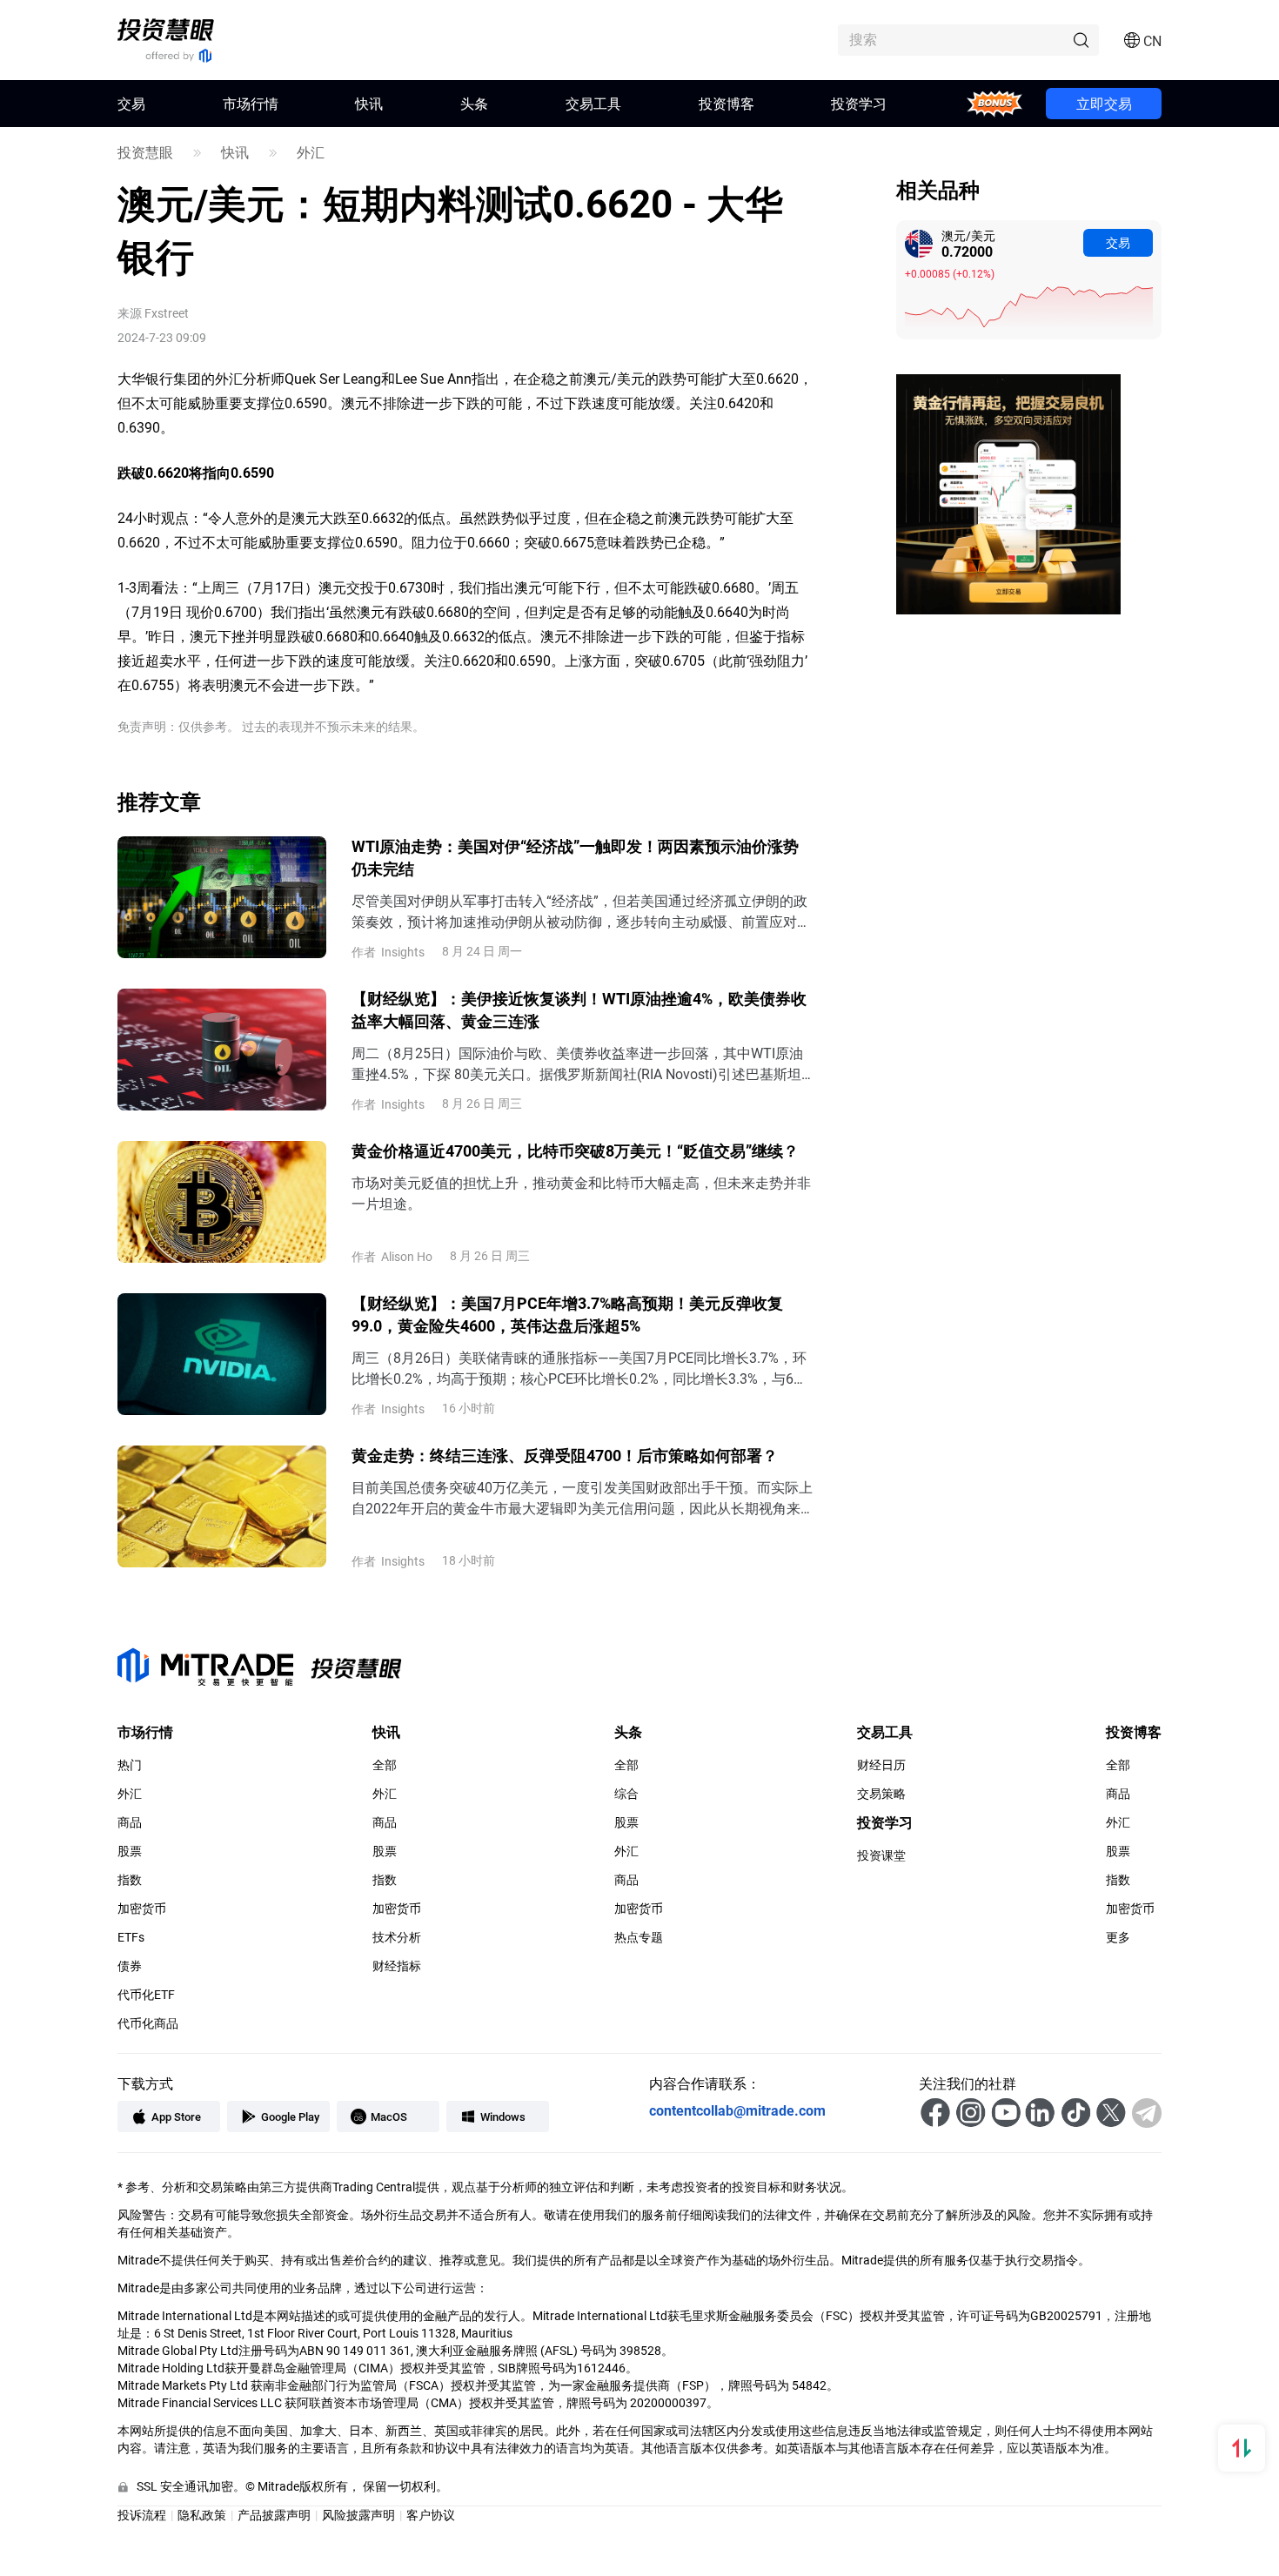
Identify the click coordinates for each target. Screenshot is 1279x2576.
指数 (130, 1880)
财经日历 (881, 1765)
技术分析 (397, 1937)
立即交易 (1104, 103)
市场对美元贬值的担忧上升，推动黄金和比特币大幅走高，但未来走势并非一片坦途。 (581, 1193)
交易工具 (593, 103)
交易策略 (881, 1794)
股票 (130, 1851)
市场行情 (251, 103)
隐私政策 (202, 2515)
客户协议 (431, 2515)
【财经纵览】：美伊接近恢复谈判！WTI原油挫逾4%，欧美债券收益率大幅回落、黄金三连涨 (579, 1010)
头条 (474, 103)
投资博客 (727, 103)
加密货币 (142, 1909)
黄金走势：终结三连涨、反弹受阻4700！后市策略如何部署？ (565, 1455)
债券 (130, 1966)
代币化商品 (148, 2023)
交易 (1118, 242)
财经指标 (397, 1966)
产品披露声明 (274, 2515)
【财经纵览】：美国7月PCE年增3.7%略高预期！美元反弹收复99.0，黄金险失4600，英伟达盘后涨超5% (567, 1314)
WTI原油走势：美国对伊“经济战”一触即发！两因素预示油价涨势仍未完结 (575, 857)
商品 (130, 1822)
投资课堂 (881, 1855)
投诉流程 (142, 2515)
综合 (626, 1794)
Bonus (995, 103)
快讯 (369, 103)
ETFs (131, 1937)
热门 (130, 1765)
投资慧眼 (145, 152)
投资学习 (859, 103)
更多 (1118, 1937)
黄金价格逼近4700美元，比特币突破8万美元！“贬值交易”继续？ (575, 1150)
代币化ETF (146, 1995)
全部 (385, 1765)
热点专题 (639, 1937)
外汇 (311, 152)
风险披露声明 (358, 2515)
